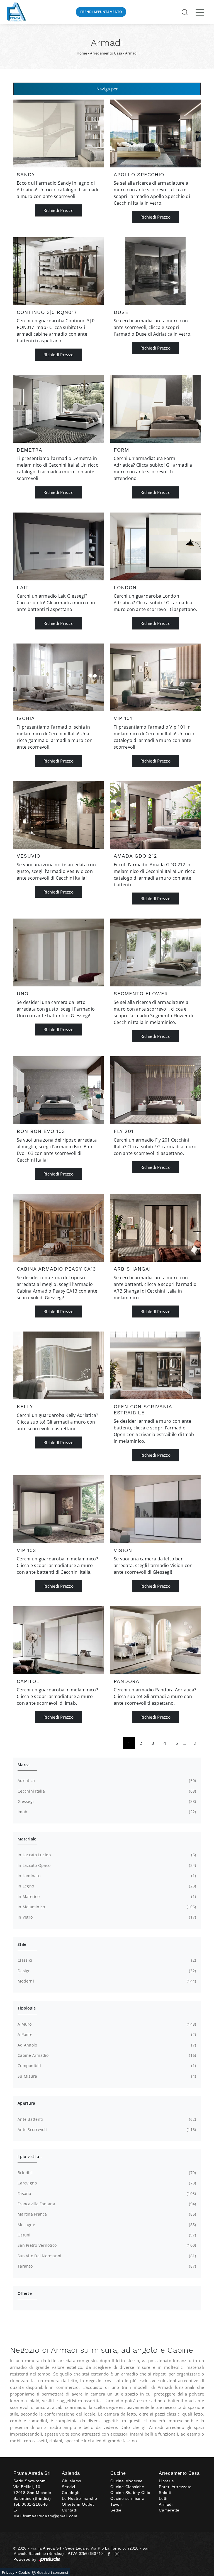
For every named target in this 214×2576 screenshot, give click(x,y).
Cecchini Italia (106, 1791)
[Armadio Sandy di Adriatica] (59, 133)
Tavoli (116, 2504)
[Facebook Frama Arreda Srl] (110, 2554)
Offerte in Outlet (78, 2504)
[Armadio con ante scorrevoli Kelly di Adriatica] (59, 1365)
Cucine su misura (127, 2498)
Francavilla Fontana (106, 2204)
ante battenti (106, 2119)
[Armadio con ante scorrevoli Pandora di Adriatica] (155, 1640)
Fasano (106, 2193)
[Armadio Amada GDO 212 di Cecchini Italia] (155, 815)
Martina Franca (106, 2214)
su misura (106, 2076)
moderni (106, 1981)
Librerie (166, 2481)
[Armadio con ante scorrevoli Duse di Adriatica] (155, 271)
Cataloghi (71, 2493)
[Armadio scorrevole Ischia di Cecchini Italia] (59, 677)
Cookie (24, 2572)
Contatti (70, 2510)
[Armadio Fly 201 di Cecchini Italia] (155, 1090)
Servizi (69, 2487)
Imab (106, 1812)
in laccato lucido (106, 1855)
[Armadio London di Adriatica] (155, 546)
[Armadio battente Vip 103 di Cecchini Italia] (59, 1509)
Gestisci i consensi (53, 2572)
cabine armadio (106, 2055)
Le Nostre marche (80, 2498)
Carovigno (106, 2183)
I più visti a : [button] (30, 2156)
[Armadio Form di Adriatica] (155, 409)
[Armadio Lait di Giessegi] (59, 546)
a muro (106, 2024)
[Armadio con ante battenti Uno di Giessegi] (59, 952)
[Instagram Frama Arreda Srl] (116, 2554)
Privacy (8, 2572)
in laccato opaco (106, 1865)
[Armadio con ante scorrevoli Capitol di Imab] (59, 1640)
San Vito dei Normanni (106, 2256)
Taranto (106, 2266)
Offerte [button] (25, 2293)
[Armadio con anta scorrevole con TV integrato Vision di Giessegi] (155, 1509)
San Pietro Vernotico (106, 2245)
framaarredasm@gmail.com (50, 2516)
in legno (106, 1886)
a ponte (106, 2034)
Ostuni (106, 2235)
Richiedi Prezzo (59, 210)
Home (82, 53)
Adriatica (106, 1781)
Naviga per (107, 89)
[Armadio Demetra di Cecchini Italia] (59, 409)
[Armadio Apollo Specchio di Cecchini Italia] (155, 133)
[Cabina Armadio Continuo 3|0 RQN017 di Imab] (59, 271)
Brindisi (106, 2173)
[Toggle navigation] (200, 12)
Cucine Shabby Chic (130, 2493)
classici (106, 1960)
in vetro (106, 1917)
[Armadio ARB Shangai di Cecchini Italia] (155, 1228)
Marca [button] (24, 1765)
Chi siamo (72, 2481)
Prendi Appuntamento (101, 12)
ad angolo (106, 2045)
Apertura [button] (26, 2103)
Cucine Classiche (127, 2487)
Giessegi (106, 1801)
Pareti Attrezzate (175, 2487)
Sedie (116, 2510)
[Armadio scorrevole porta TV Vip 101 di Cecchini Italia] (155, 677)
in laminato (106, 1876)
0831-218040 (35, 2504)
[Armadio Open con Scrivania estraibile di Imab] (155, 1365)
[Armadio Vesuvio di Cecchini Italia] (59, 815)
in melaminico (106, 1907)
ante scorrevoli (106, 2130)
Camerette (169, 2510)
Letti (163, 2498)
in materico (106, 1896)
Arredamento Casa (106, 53)
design (106, 1971)
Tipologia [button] (27, 2008)
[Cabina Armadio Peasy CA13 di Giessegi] (59, 1228)
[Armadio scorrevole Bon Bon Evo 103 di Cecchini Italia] (59, 1090)
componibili (106, 2066)
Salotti (165, 2493)
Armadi (131, 53)
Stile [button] (22, 1944)
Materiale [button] (27, 1839)
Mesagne (106, 2225)
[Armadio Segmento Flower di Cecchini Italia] (155, 952)
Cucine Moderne (127, 2481)
